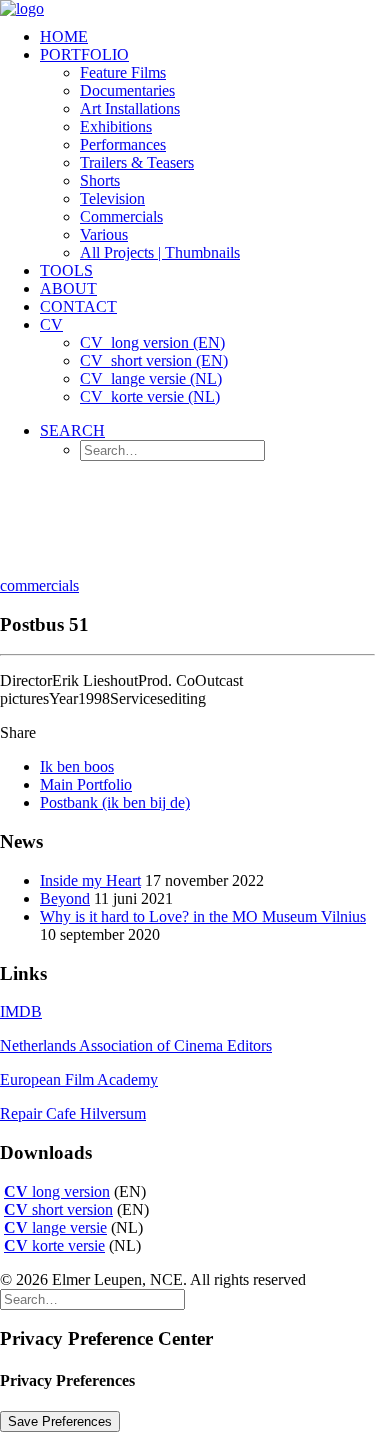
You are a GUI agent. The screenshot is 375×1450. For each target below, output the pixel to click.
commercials (39, 585)
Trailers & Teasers (137, 162)
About (68, 288)
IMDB (21, 1011)
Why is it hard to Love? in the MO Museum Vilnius (203, 916)
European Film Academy (79, 1079)
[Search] (92, 1298)
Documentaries (127, 90)
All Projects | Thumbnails (160, 252)
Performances (123, 144)
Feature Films (123, 72)
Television (112, 198)
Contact (78, 306)
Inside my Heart (90, 880)
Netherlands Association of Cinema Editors (136, 1045)
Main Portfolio (86, 784)
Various (104, 234)
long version (57, 1191)
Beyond (65, 898)
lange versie (55, 1227)
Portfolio (84, 54)
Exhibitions (116, 126)
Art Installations (130, 108)
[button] (72, 430)
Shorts (100, 180)
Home (64, 36)
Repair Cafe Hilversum (73, 1113)
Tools (66, 270)
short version (58, 1209)
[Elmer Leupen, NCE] (187, 6)
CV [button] (51, 324)
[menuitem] (207, 37)
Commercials (121, 216)
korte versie (54, 1245)
